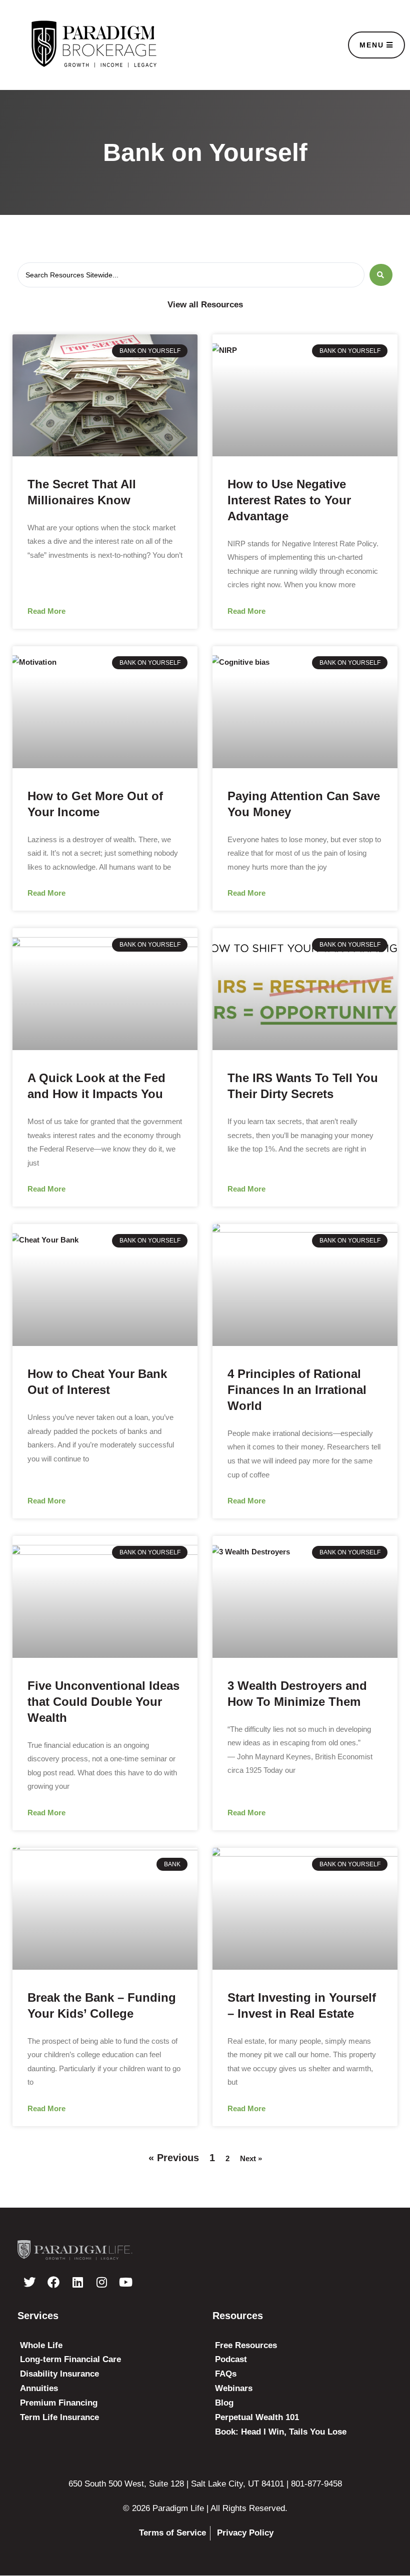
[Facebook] (53, 2282)
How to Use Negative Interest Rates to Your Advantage (289, 500)
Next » (251, 2158)
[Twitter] (29, 2282)
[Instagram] (101, 2282)
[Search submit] (381, 275)
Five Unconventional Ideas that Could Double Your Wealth (103, 1702)
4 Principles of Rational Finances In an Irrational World (297, 1390)
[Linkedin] (77, 2282)
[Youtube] (125, 2282)
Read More (46, 611)
